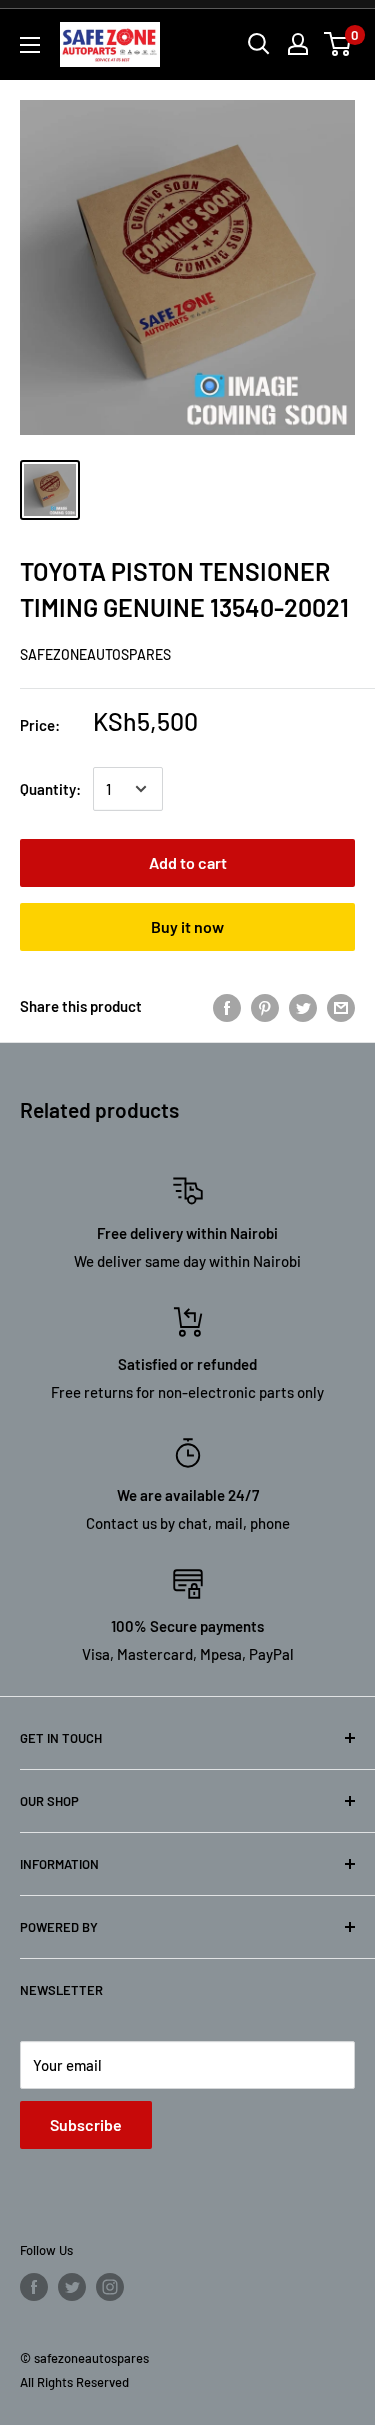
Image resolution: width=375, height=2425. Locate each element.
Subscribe (86, 2124)
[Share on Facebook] (227, 1006)
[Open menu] (30, 45)
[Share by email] (341, 1006)
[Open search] (259, 44)
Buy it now (187, 926)
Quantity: (50, 789)
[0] (338, 44)
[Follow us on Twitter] (72, 2287)
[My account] (298, 44)
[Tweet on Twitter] (303, 1006)
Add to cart (188, 862)
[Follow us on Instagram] (110, 2287)
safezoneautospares (95, 654)
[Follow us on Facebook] (34, 2287)
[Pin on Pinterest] (265, 1006)
